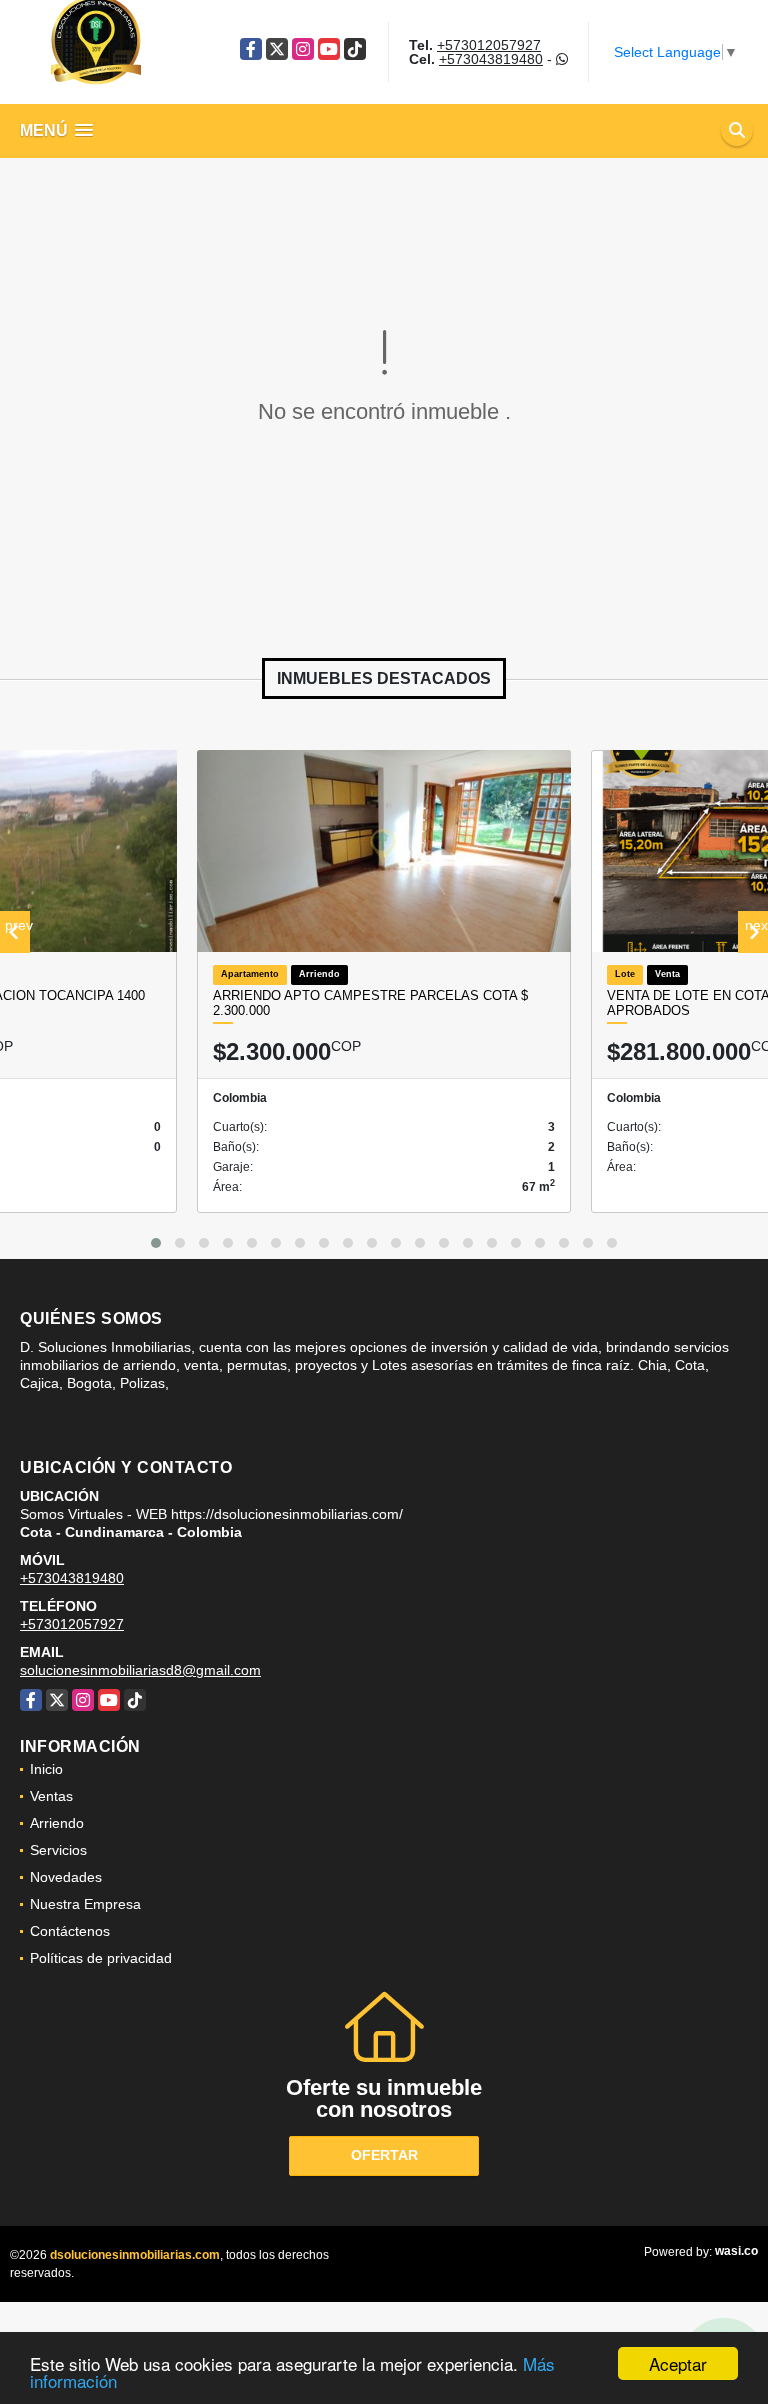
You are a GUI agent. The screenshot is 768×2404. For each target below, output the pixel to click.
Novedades (66, 1877)
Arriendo (57, 1823)
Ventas (51, 1796)
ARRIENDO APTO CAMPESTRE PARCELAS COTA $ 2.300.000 (370, 1003)
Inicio (46, 1769)
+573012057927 (489, 45)
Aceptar (678, 2363)
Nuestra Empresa (85, 1904)
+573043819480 (491, 59)
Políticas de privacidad (101, 1958)
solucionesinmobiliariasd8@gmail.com (140, 1670)
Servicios (58, 1850)
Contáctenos (70, 1931)
